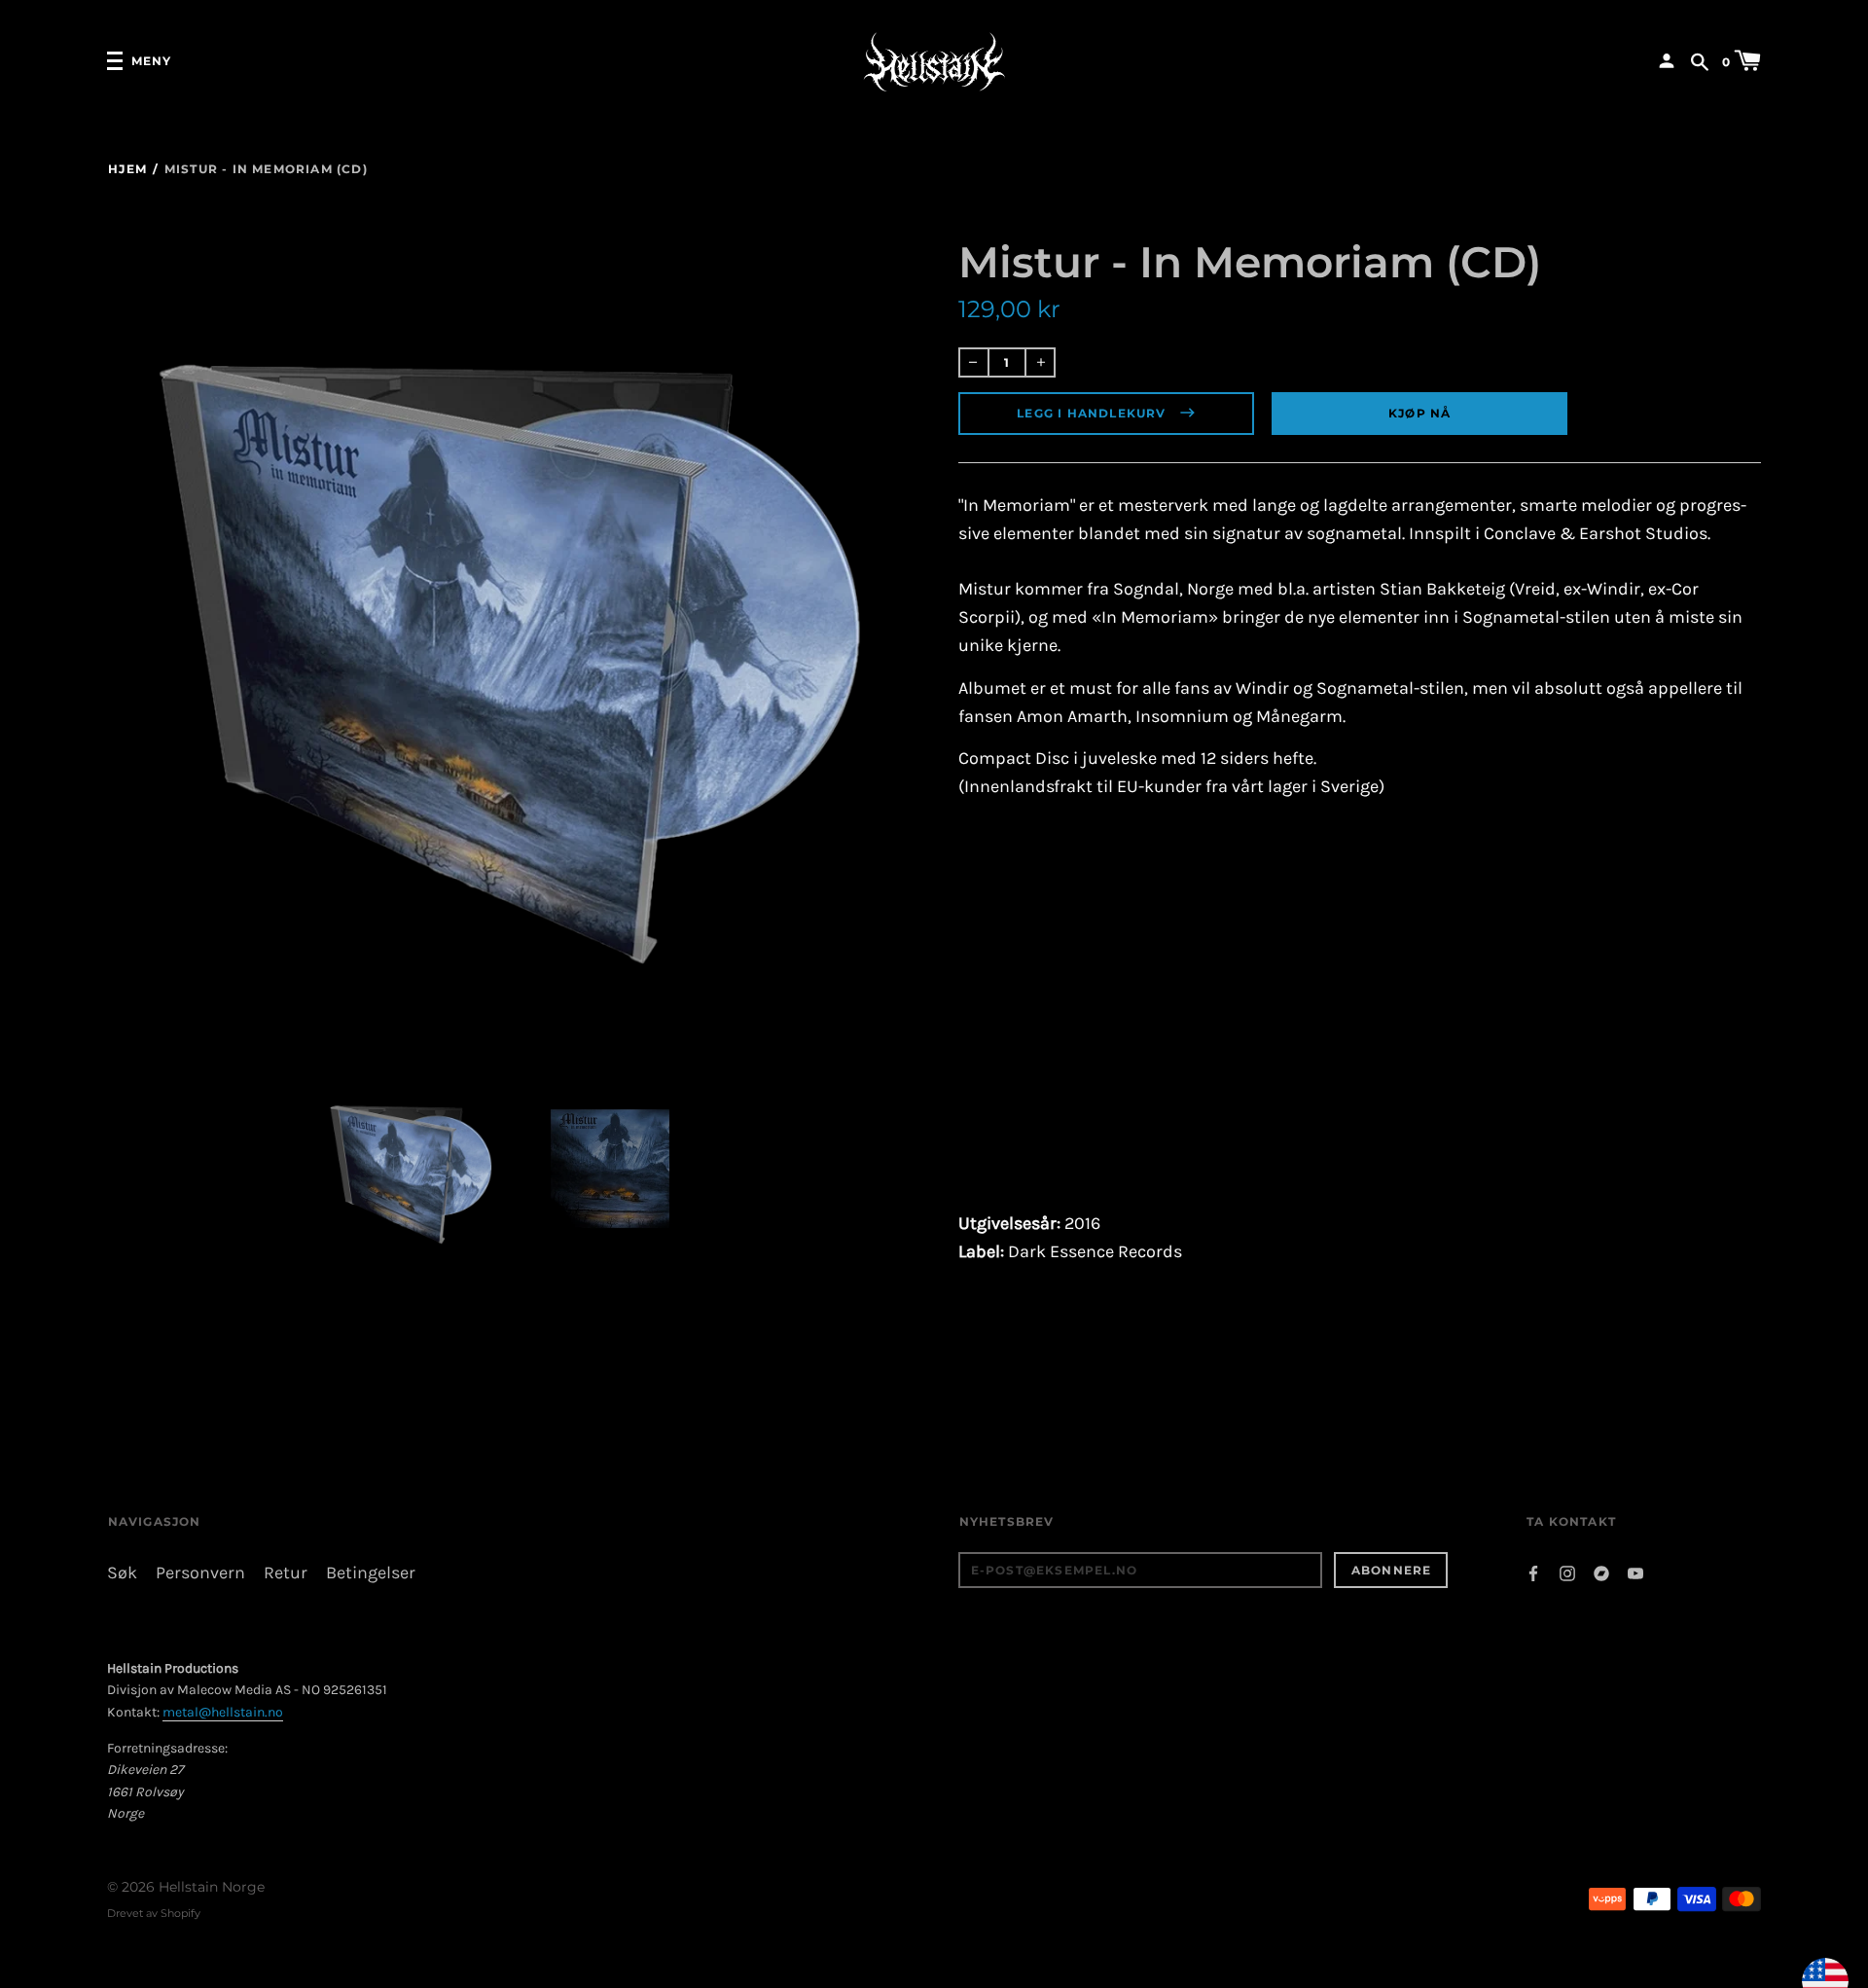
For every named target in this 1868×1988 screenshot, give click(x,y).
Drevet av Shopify (154, 1913)
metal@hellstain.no (223, 1712)
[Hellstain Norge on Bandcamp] (1601, 1572)
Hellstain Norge (212, 1887)
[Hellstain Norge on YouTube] (1635, 1572)
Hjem (127, 169)
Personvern (200, 1573)
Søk (122, 1573)
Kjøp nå (1419, 413)
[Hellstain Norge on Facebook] (1533, 1572)
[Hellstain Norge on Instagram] (1567, 1572)
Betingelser (371, 1573)
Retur (286, 1573)
